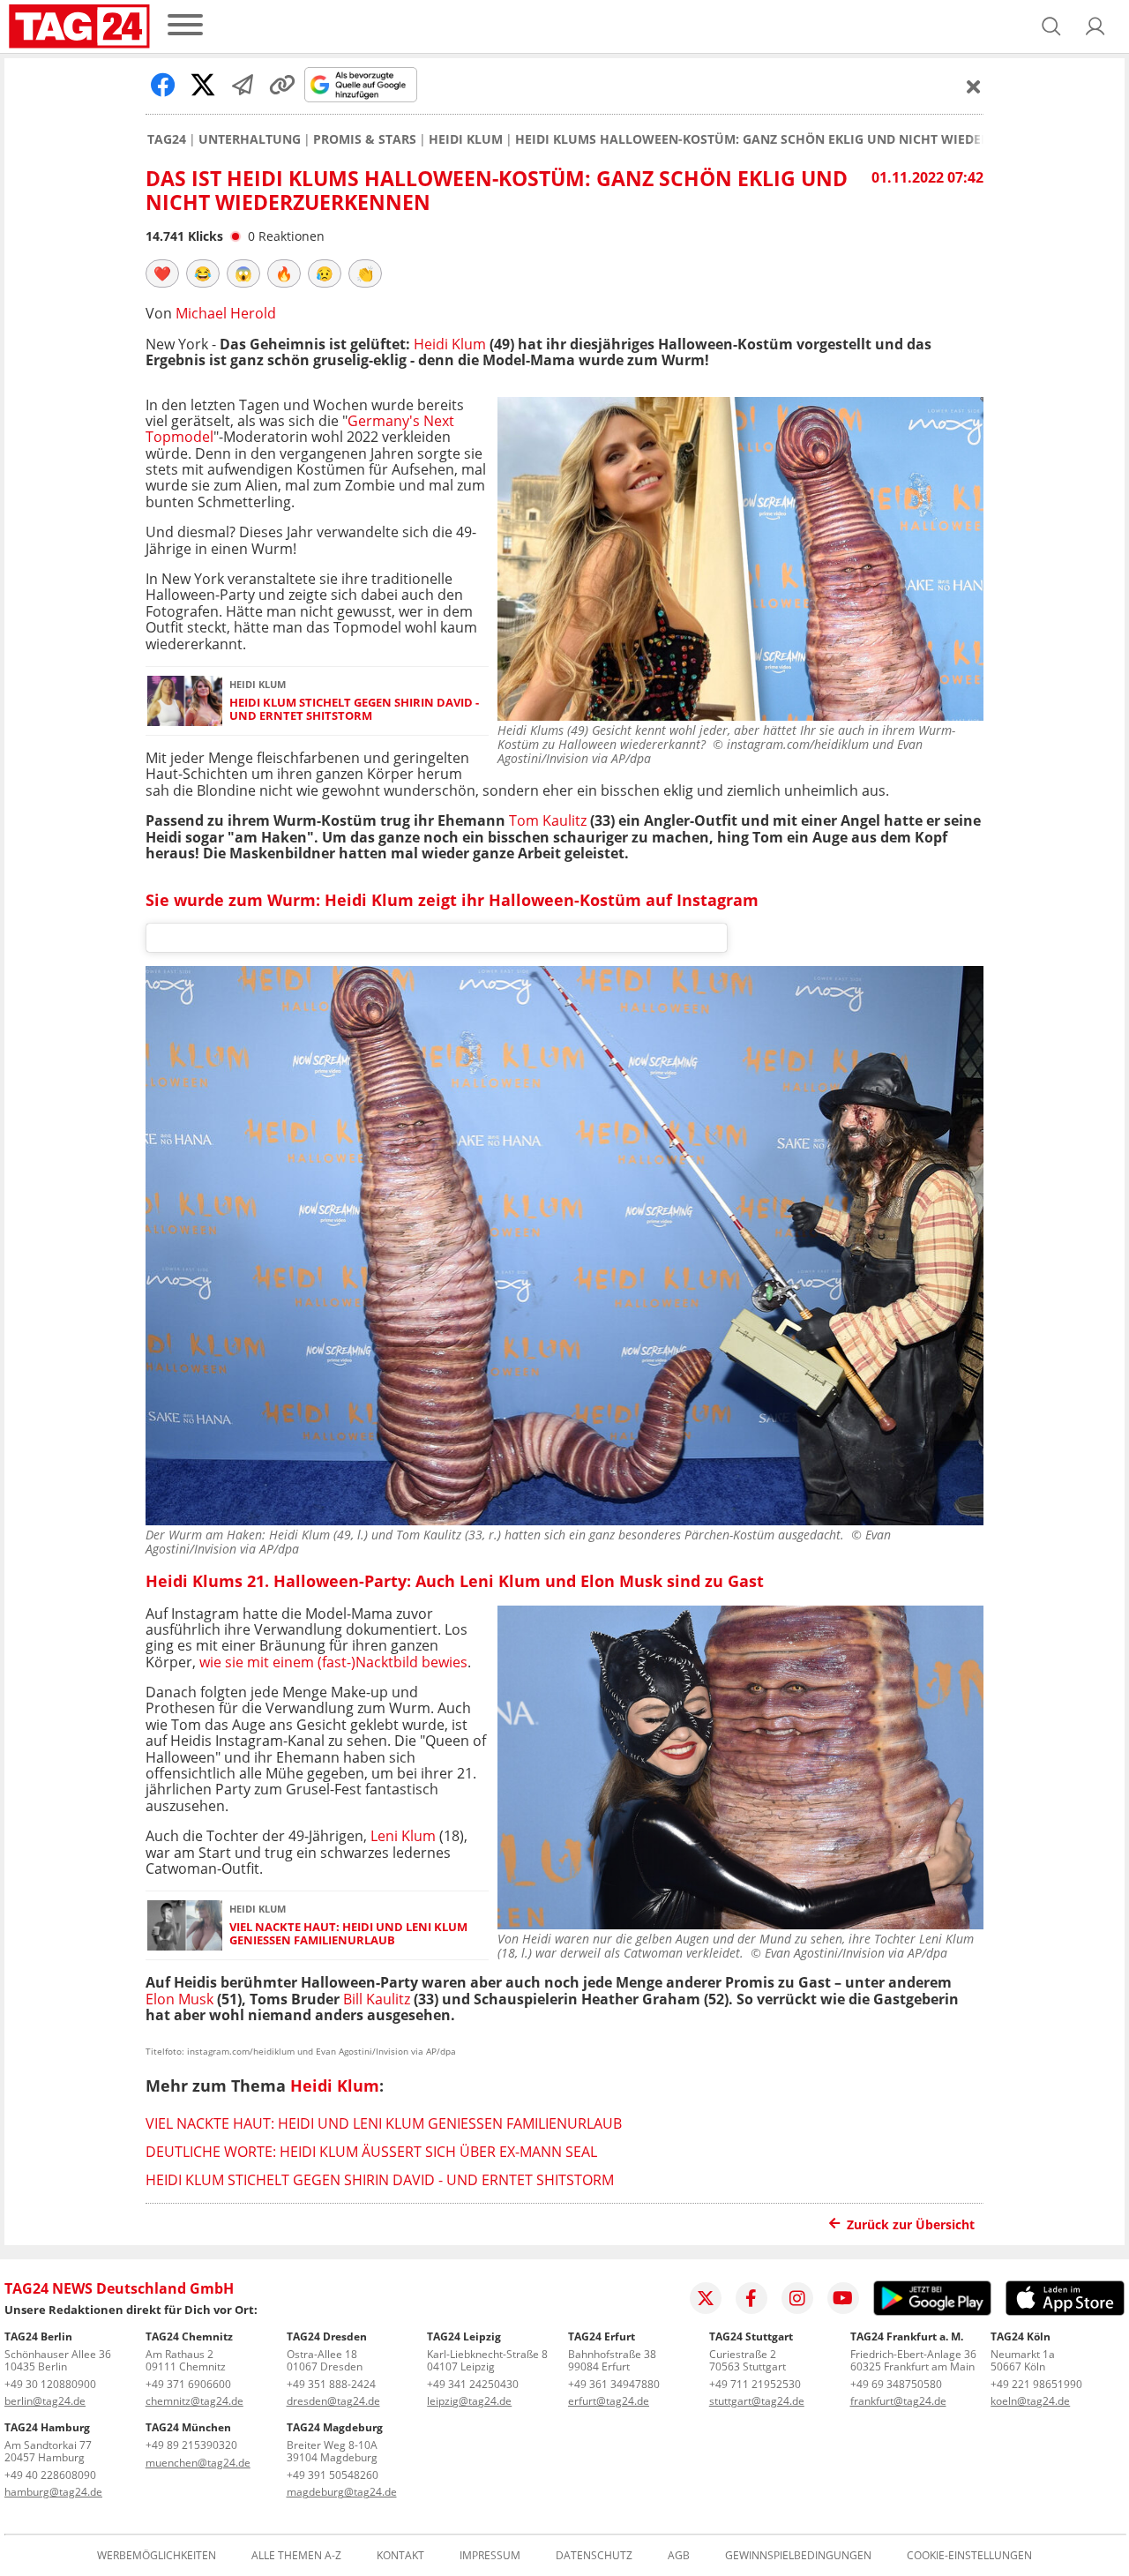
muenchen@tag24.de (198, 2463)
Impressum (490, 2556)
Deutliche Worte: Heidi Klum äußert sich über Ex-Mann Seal (371, 2152)
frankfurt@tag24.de (898, 2401)
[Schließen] (974, 86)
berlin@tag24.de (45, 2401)
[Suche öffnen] (1051, 26)
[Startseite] (79, 26)
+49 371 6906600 (188, 2384)
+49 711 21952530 (755, 2384)
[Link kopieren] (282, 85)
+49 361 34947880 (614, 2384)
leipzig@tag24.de (469, 2401)
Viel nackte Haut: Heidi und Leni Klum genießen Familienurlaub (348, 1934)
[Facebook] (751, 2298)
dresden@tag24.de (333, 2401)
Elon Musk (179, 1999)
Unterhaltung (250, 139)
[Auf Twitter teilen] (203, 85)
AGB (679, 2556)
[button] (1095, 26)
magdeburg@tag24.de (342, 2492)
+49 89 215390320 (191, 2445)
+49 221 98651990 (1036, 2384)
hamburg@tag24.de (53, 2492)
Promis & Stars (365, 139)
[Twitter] (706, 2298)
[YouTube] (843, 2298)
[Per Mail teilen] (243, 85)
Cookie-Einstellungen (969, 2556)
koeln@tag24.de (1030, 2401)
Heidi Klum (466, 139)
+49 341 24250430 (473, 2384)
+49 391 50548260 (333, 2475)
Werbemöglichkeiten (157, 2556)
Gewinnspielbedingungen (798, 2556)
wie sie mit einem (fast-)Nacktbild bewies (333, 1662)
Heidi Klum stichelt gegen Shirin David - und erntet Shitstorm (354, 710)
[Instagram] (797, 2298)
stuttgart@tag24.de (757, 2401)
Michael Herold (226, 313)
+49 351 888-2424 (331, 2384)
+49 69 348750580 (896, 2384)
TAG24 (167, 139)
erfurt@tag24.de (609, 2401)
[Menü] (185, 26)
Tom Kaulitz (548, 820)
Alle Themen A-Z (296, 2556)
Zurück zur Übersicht (911, 2224)
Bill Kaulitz (377, 1999)
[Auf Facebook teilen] (163, 85)
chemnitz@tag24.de (194, 2401)
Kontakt (400, 2556)
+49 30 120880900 (50, 2384)
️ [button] (162, 273)
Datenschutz (594, 2556)
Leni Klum (403, 1836)
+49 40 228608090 (50, 2475)
